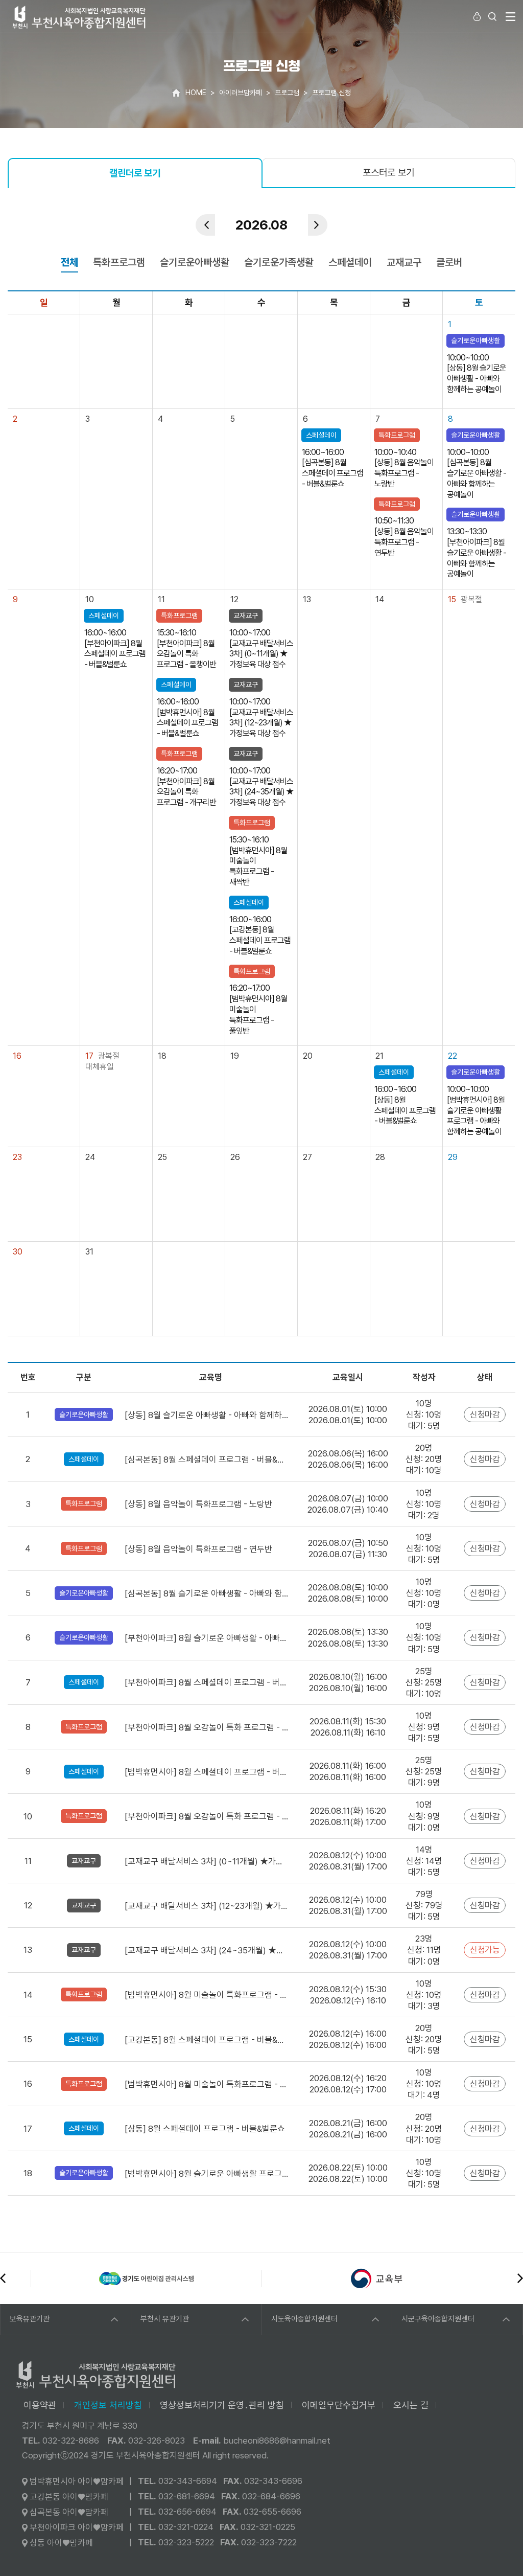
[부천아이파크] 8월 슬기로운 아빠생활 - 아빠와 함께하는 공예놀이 (207, 1638)
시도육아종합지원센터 (304, 2319)
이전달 (205, 225)
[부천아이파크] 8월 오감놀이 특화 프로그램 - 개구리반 (207, 1816)
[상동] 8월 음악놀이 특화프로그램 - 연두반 (198, 1549)
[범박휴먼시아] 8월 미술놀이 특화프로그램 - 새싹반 (207, 1995)
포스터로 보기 (388, 173)
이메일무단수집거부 (339, 2405)
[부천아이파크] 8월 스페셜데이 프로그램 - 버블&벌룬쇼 (207, 1682)
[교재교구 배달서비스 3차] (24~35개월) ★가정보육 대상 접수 (207, 1950)
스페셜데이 (350, 262)
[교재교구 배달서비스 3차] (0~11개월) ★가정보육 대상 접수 (207, 1861)
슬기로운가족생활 (279, 262)
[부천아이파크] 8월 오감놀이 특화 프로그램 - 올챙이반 (207, 1727)
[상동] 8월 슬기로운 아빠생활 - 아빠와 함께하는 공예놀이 (207, 1415)
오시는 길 (411, 2405)
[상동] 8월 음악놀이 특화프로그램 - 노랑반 (198, 1504)
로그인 (477, 16)
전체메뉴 (510, 16)
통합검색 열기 (492, 16)
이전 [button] (3, 2278)
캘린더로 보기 (135, 173)
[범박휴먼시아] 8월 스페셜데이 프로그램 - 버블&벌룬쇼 (207, 1772)
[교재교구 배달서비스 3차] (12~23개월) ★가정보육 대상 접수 (207, 1906)
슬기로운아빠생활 (195, 262)
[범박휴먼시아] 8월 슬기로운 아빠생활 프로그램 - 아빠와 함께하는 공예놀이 (207, 2174)
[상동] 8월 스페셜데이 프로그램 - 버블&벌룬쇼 (205, 2129)
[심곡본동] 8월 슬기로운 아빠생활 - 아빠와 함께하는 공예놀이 (207, 1593)
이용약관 (40, 2405)
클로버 (449, 262)
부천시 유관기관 (165, 2319)
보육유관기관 (30, 2319)
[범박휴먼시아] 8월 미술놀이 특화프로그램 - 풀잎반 (207, 2084)
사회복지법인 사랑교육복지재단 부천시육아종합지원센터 (79, 17)
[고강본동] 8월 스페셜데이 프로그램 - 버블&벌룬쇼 (207, 2040)
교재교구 (404, 262)
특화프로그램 (119, 262)
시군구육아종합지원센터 (438, 2319)
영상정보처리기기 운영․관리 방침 (222, 2405)
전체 (69, 262)
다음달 (318, 225)
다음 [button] (520, 2278)
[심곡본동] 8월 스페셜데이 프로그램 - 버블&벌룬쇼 (207, 1460)
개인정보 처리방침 (108, 2405)
